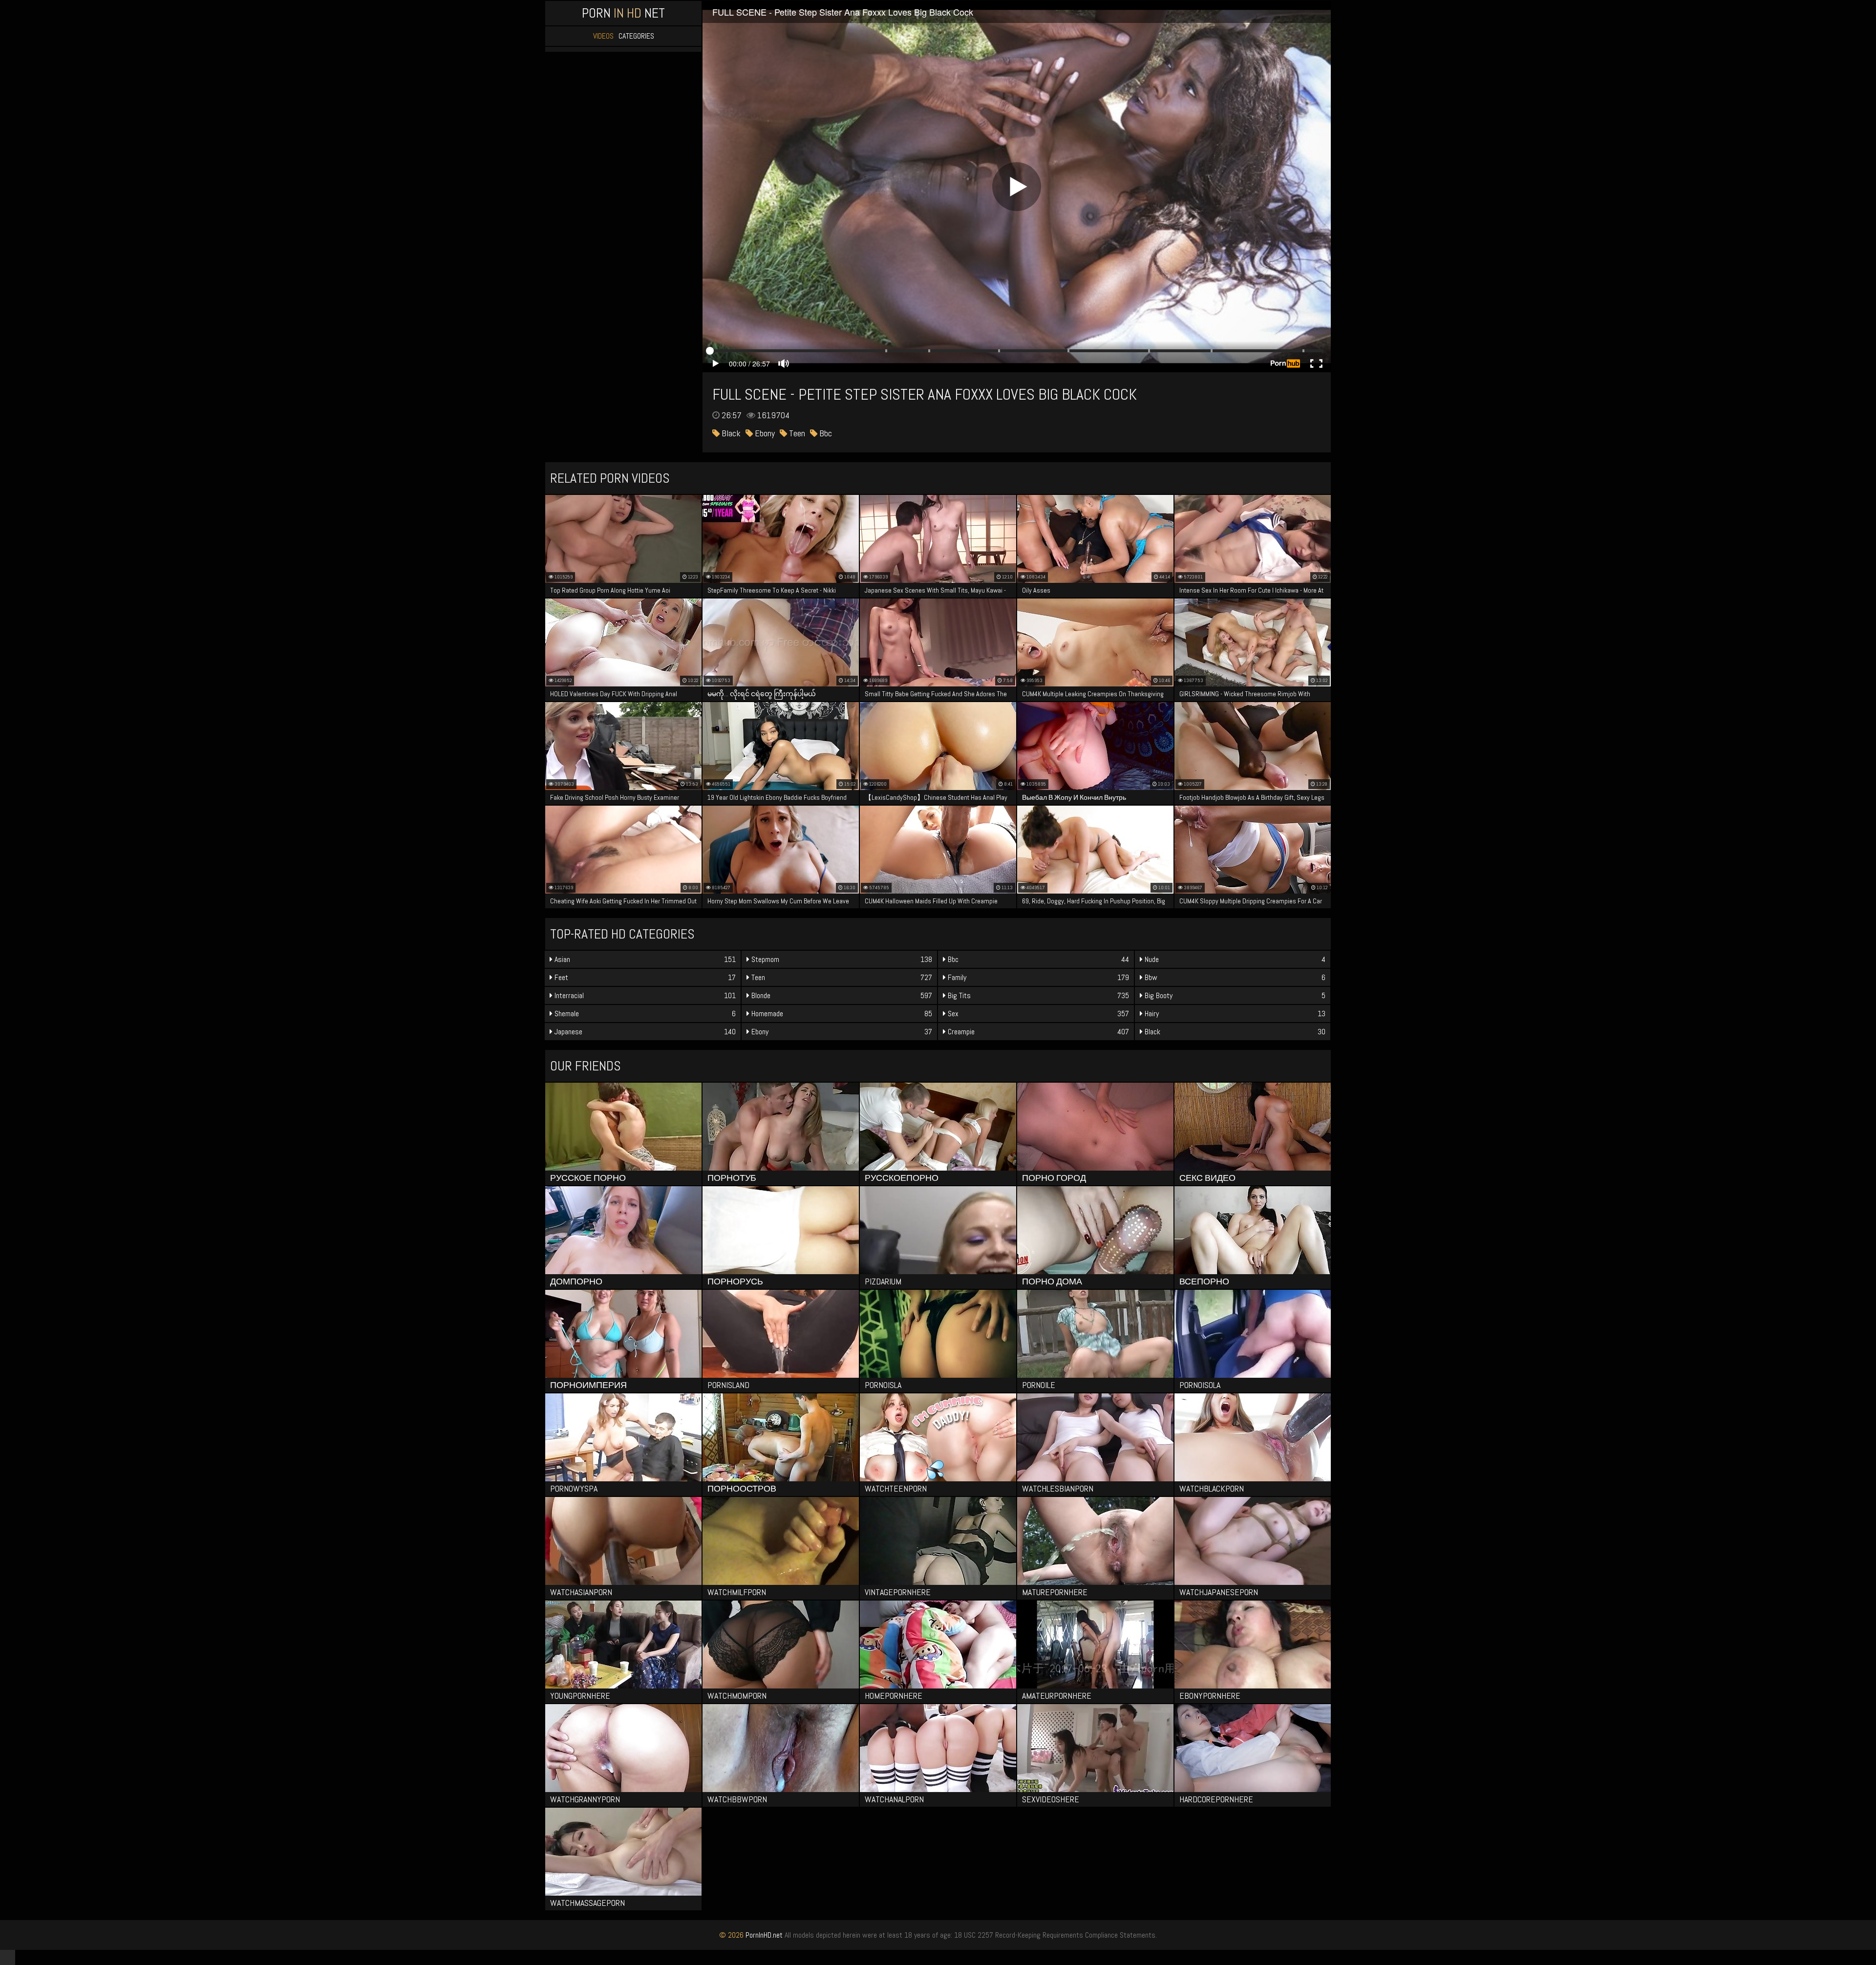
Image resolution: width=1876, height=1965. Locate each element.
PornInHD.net (764, 1935)
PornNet (623, 13)
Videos (603, 36)
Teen (796, 433)
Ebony (764, 433)
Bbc (825, 433)
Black (730, 433)
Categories (636, 36)
